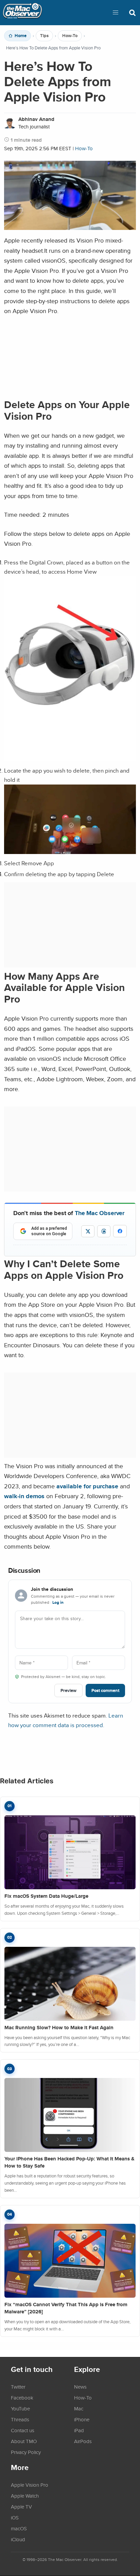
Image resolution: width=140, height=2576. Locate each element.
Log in (58, 1602)
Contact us (23, 2430)
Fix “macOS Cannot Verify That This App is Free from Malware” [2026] (66, 2308)
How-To (70, 36)
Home (21, 36)
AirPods (83, 2441)
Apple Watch (25, 2496)
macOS (19, 2528)
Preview (68, 1690)
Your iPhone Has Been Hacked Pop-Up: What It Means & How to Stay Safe (69, 2162)
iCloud (18, 2539)
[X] (88, 1231)
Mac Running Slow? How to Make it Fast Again (59, 2028)
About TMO (24, 2441)
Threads (20, 2419)
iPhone (82, 2419)
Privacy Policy (26, 2452)
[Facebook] (120, 1231)
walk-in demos (24, 1496)
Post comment (105, 1690)
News (80, 2387)
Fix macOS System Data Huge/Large (46, 1896)
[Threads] (104, 1231)
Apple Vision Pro (30, 2485)
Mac (79, 2408)
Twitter (18, 2387)
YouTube (20, 2408)
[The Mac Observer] (22, 13)
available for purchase (87, 1486)
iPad (79, 2430)
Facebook (22, 2397)
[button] (116, 13)
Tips (44, 36)
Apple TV (21, 2507)
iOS (15, 2517)
